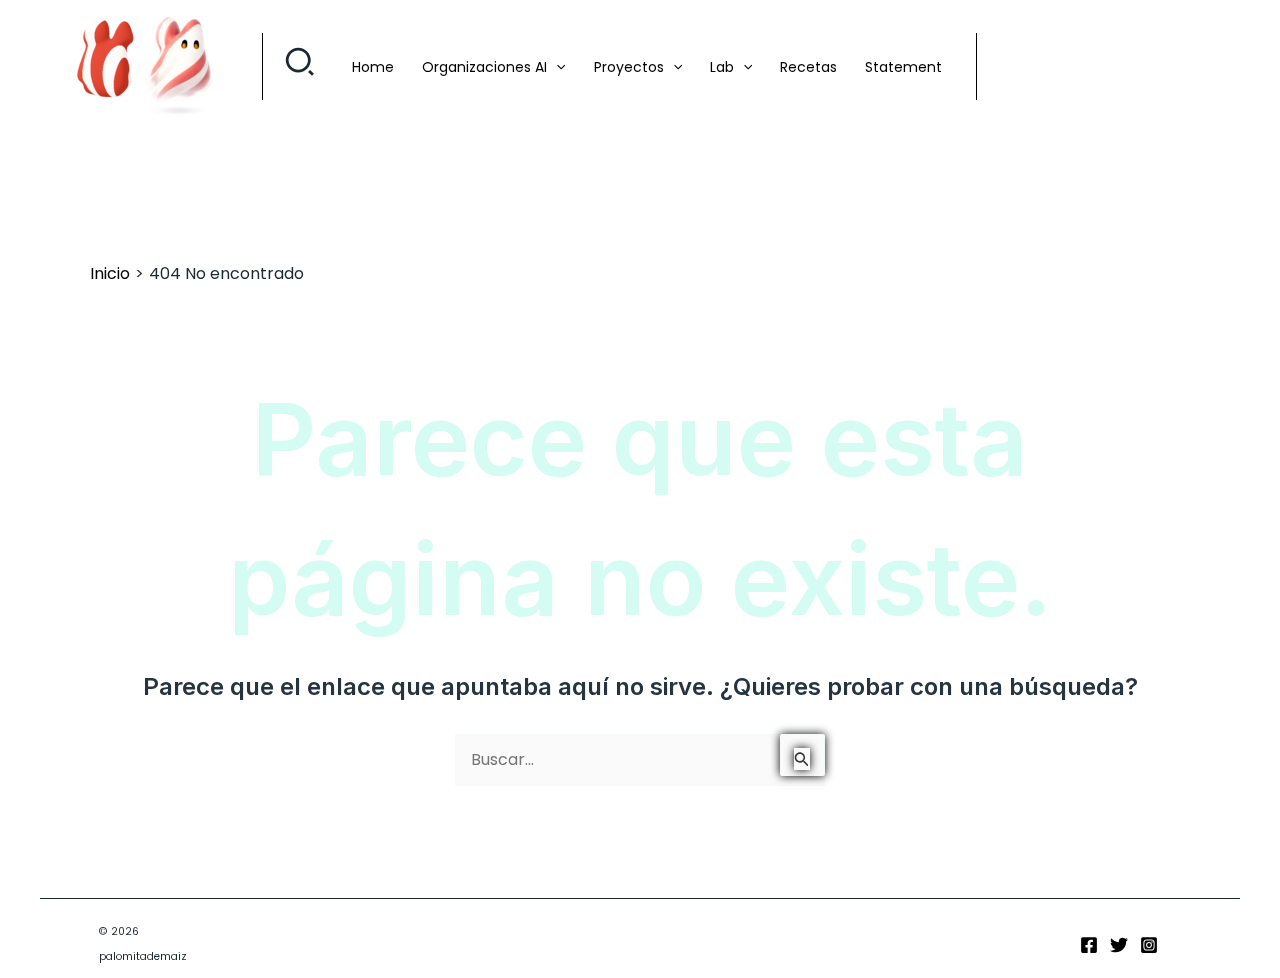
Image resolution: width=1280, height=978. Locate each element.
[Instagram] (1149, 945)
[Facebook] (1089, 945)
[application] (556, 67)
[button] (300, 67)
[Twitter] (1119, 945)
